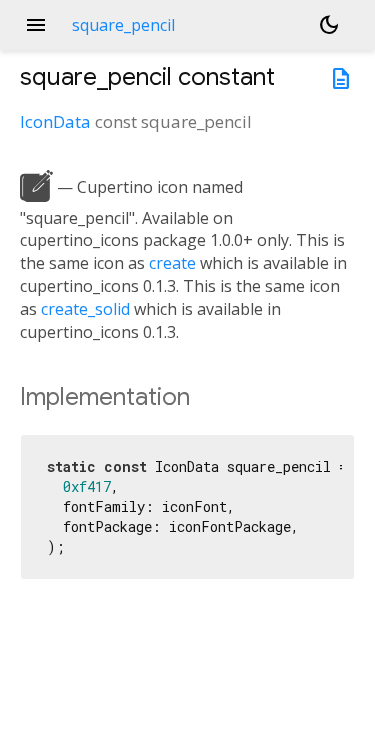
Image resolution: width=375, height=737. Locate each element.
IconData (55, 121)
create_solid (85, 309)
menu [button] (36, 25)
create (172, 263)
